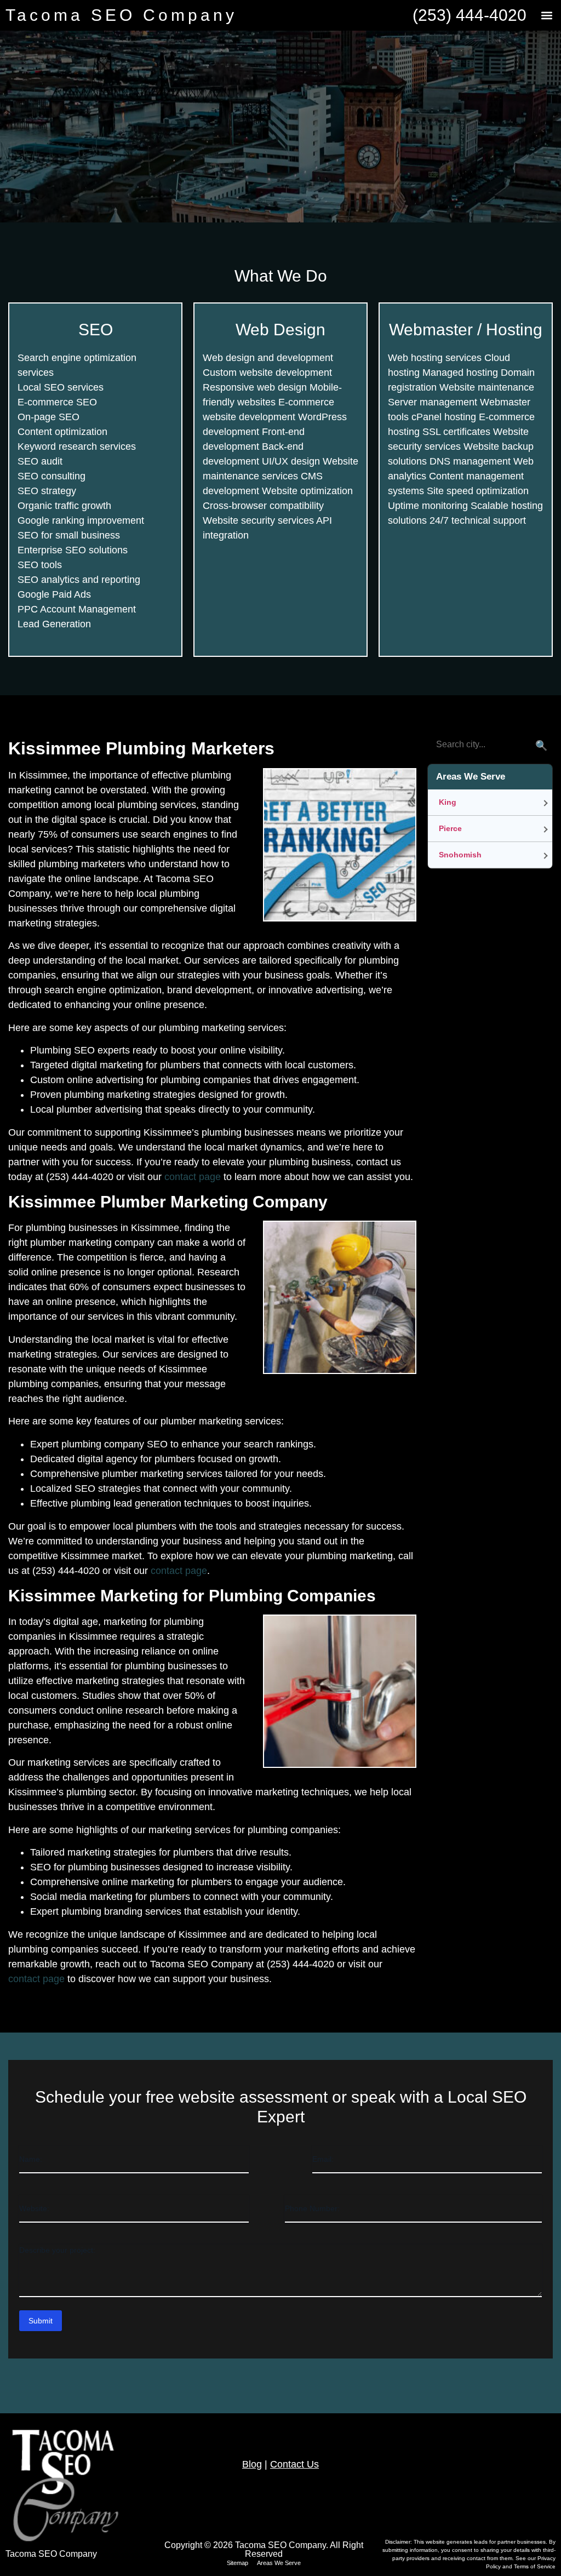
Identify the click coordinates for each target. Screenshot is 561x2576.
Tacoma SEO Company (121, 15)
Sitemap (237, 2563)
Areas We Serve (279, 2563)
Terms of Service (535, 2566)
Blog (252, 2464)
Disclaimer (398, 2542)
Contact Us (294, 2464)
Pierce (450, 828)
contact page (193, 1177)
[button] (546, 16)
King (448, 802)
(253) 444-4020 (470, 15)
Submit (41, 2321)
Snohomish (460, 855)
